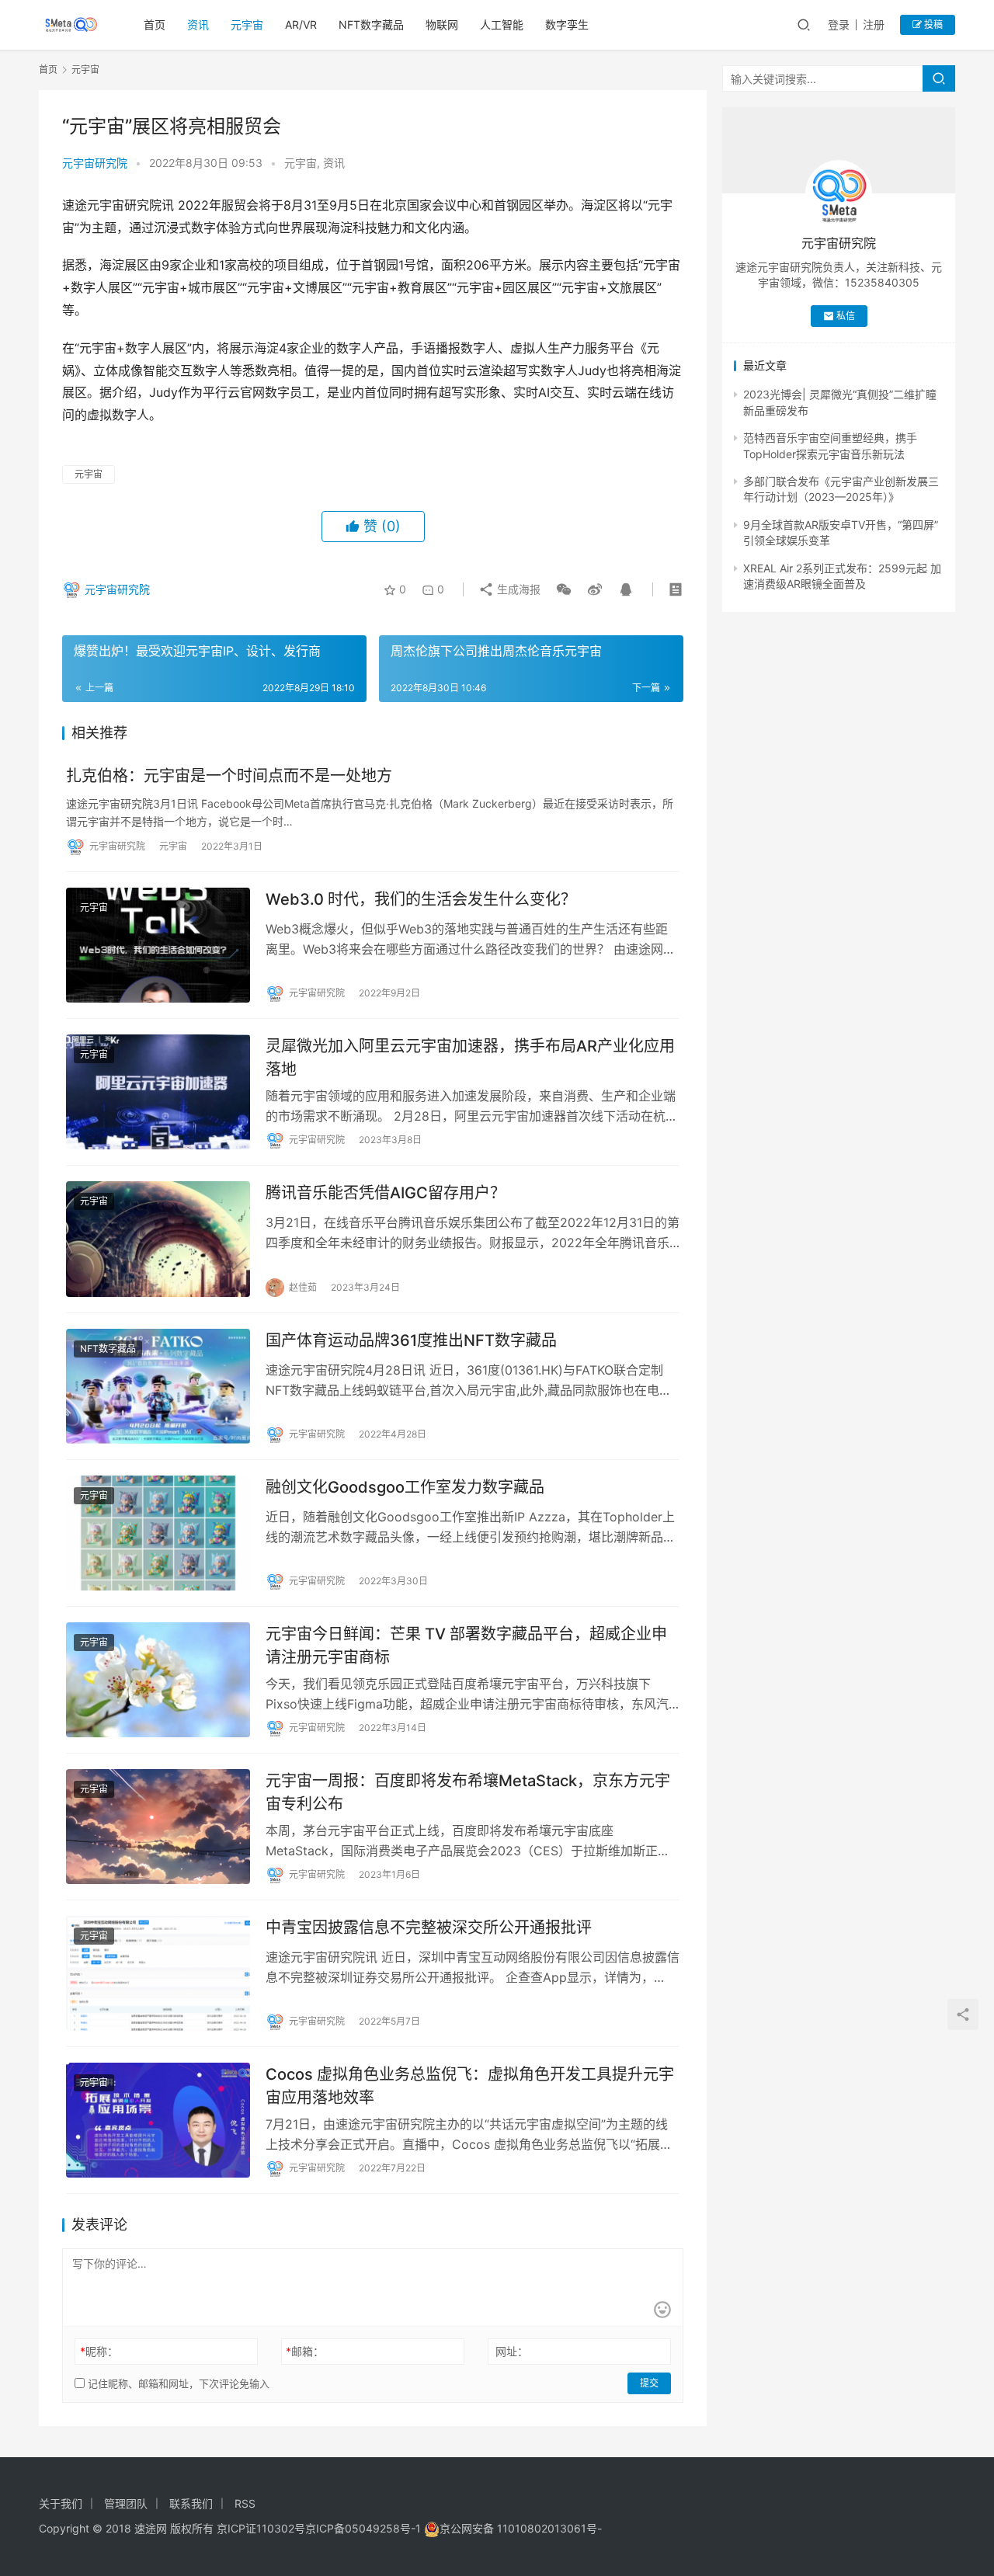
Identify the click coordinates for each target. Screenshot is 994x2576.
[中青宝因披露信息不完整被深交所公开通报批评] (158, 1973)
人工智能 (502, 24)
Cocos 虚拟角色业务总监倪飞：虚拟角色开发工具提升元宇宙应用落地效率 (470, 2086)
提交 (649, 2383)
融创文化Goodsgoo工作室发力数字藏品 (405, 1487)
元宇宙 (247, 24)
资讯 (198, 24)
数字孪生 (567, 24)
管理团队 (126, 2503)
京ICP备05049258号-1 (365, 2528)
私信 (846, 316)
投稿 (932, 24)
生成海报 (517, 589)
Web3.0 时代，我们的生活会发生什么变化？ (421, 899)
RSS (245, 2503)
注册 (874, 24)
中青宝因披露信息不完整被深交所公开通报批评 (429, 1928)
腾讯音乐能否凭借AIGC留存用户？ (386, 1193)
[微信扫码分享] (564, 589)
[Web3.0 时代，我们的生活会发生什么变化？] (158, 945)
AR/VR (301, 24)
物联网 (442, 24)
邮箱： (305, 2351)
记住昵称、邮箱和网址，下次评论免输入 (177, 2383)
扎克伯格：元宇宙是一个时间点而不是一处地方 (229, 776)
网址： (512, 2351)
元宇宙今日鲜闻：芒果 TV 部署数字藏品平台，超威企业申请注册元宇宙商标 (466, 1645)
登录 (839, 24)
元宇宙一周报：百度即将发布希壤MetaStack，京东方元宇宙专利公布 (468, 1792)
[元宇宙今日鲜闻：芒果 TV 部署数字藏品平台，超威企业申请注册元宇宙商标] (158, 1680)
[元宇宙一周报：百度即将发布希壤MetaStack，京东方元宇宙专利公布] (158, 1827)
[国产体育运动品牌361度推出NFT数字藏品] (158, 1386)
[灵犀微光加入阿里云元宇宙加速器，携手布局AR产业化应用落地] (158, 1092)
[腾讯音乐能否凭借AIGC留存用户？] (158, 1239)
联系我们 (191, 2503)
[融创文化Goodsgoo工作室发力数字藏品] (158, 1533)
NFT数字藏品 (371, 24)
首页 (155, 24)
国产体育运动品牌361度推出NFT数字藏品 (411, 1340)
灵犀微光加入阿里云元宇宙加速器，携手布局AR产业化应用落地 (470, 1057)
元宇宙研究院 (95, 163)
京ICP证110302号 (261, 2528)
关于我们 (61, 2503)
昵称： (99, 2351)
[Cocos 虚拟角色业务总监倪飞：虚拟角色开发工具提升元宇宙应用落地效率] (158, 2120)
